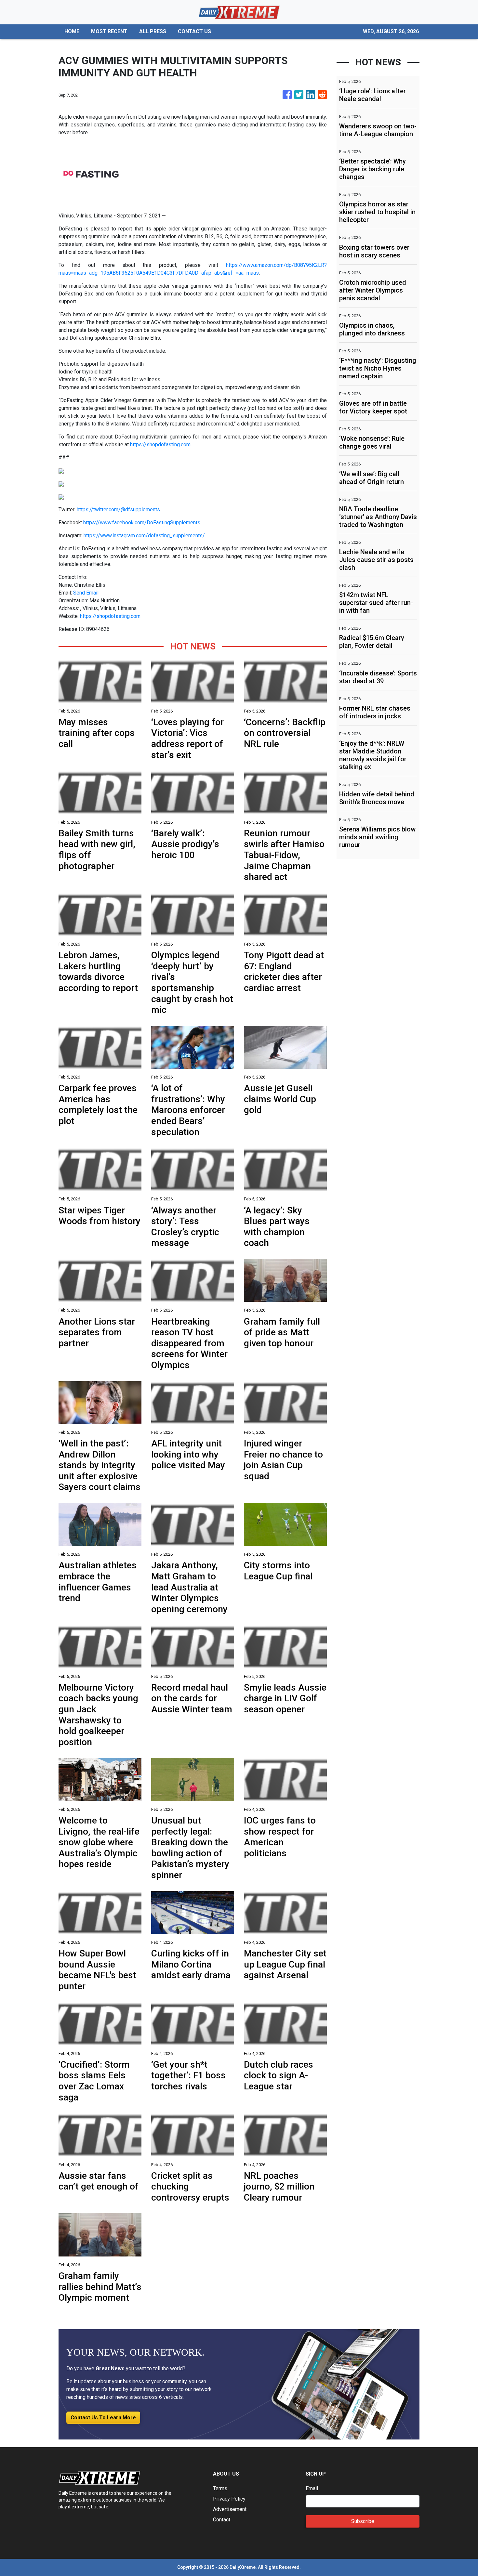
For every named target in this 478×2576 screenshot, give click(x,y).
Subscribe (363, 2521)
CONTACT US (194, 31)
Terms (220, 2488)
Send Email (86, 593)
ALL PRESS (153, 31)
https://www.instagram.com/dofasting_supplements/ (144, 536)
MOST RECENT (109, 31)
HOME (72, 31)
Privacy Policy (229, 2499)
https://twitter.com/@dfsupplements (118, 510)
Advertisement (230, 2509)
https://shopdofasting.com (160, 445)
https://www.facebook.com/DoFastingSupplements (142, 523)
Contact (222, 2520)
